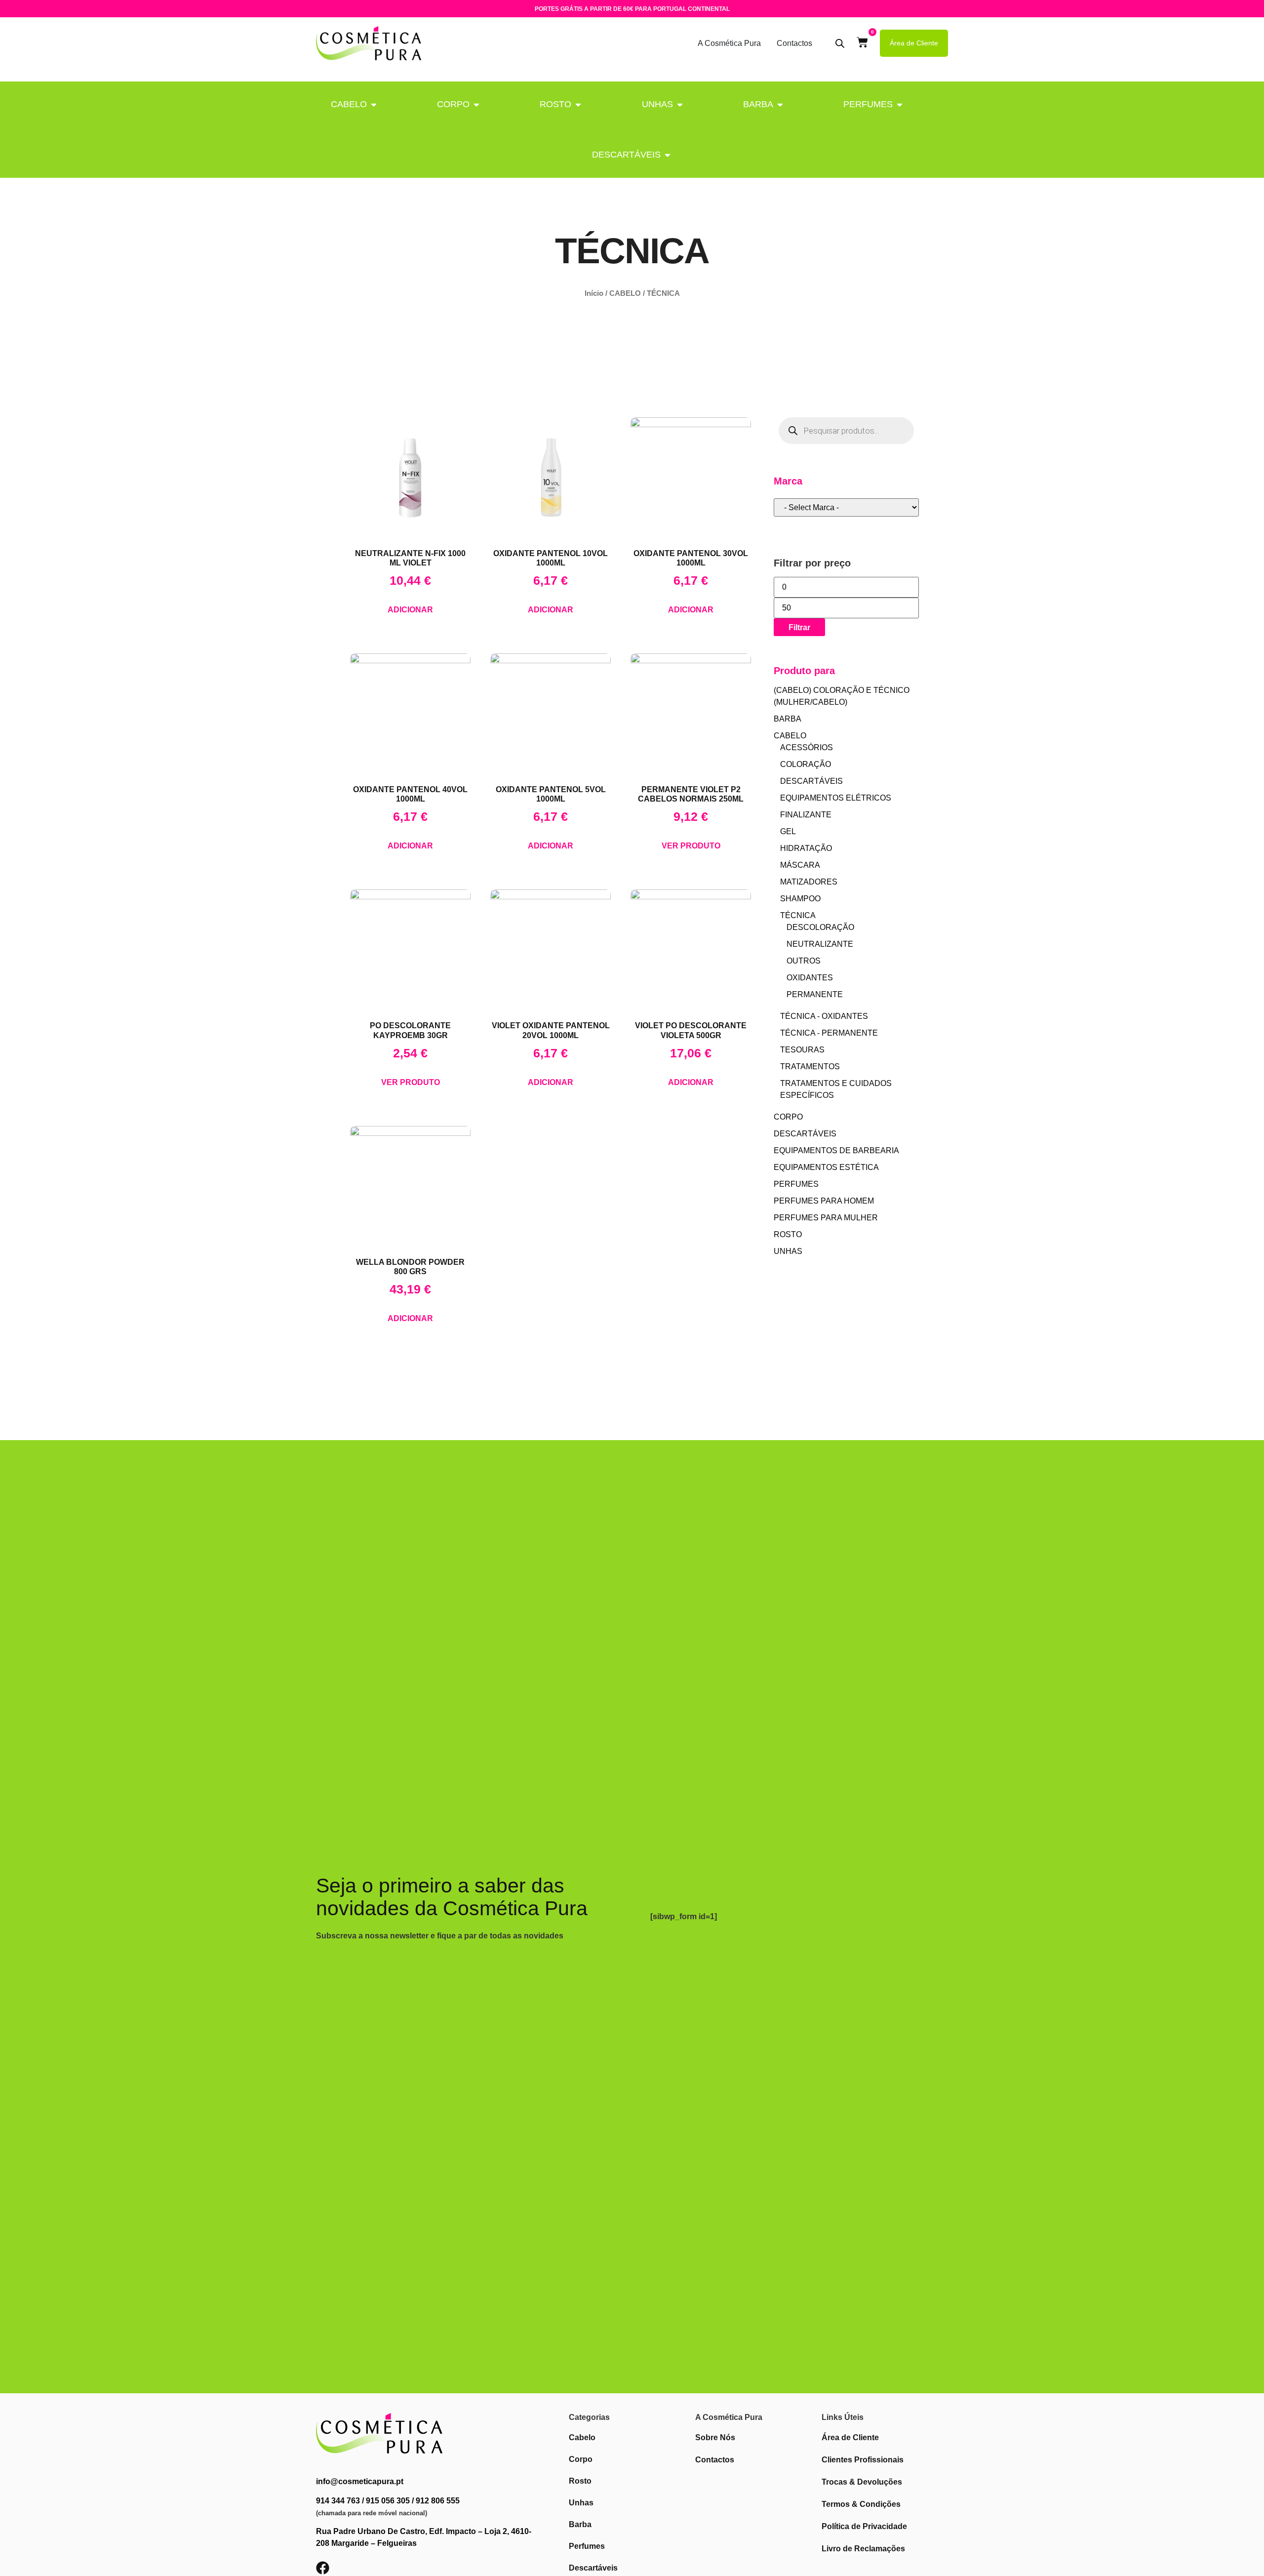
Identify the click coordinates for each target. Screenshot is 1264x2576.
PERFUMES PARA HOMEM (824, 1201)
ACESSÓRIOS (807, 747)
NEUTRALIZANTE (820, 944)
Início (594, 293)
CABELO (349, 104)
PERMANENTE (815, 994)
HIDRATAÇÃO (806, 848)
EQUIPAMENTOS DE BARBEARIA (836, 1150)
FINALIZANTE (806, 815)
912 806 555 (438, 2501)
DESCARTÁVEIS (626, 155)
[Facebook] (323, 2568)
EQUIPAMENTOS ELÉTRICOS (836, 798)
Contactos (794, 43)
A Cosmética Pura (729, 43)
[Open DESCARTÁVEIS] (668, 155)
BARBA (758, 104)
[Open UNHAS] (680, 104)
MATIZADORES (809, 882)
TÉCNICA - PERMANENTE (829, 1033)
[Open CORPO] (476, 104)
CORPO (453, 104)
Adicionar (410, 610)
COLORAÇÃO (806, 764)
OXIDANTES (810, 978)
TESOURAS (802, 1050)
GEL (788, 831)
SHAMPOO (800, 899)
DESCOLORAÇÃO (820, 927)
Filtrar (799, 627)
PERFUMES (868, 104)
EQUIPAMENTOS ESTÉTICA (826, 1167)
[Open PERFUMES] (900, 104)
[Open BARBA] (780, 104)
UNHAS (657, 104)
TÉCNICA (798, 915)
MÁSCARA (800, 865)
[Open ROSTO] (578, 104)
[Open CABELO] (374, 104)
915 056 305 (388, 2501)
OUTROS (804, 961)
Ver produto (691, 846)
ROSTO (555, 104)
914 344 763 (338, 2501)
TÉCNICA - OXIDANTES (824, 1016)
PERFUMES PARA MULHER (826, 1218)
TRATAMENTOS (810, 1067)
